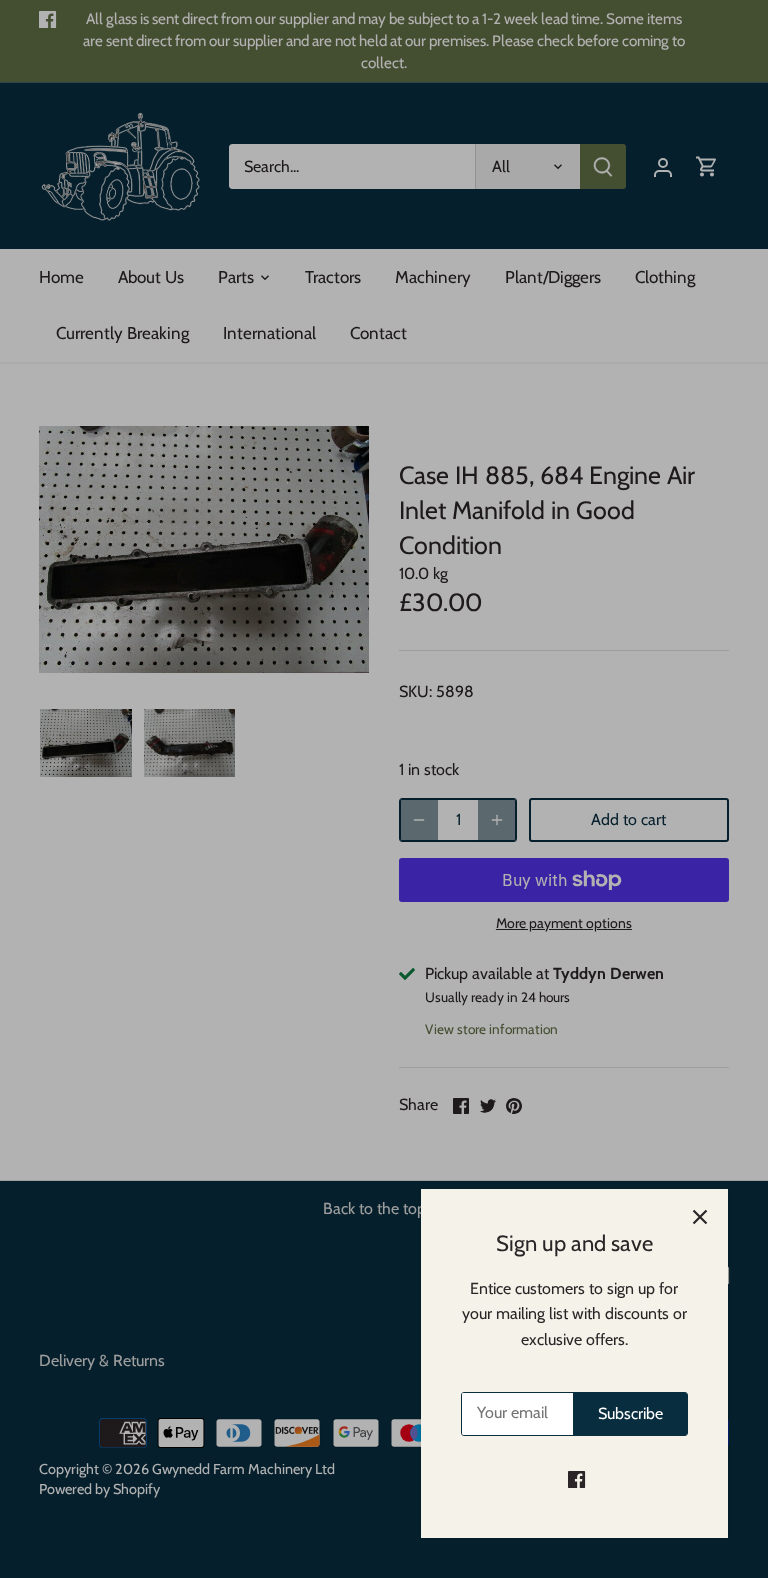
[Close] (700, 1217)
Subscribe (630, 1413)
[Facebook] (576, 1479)
